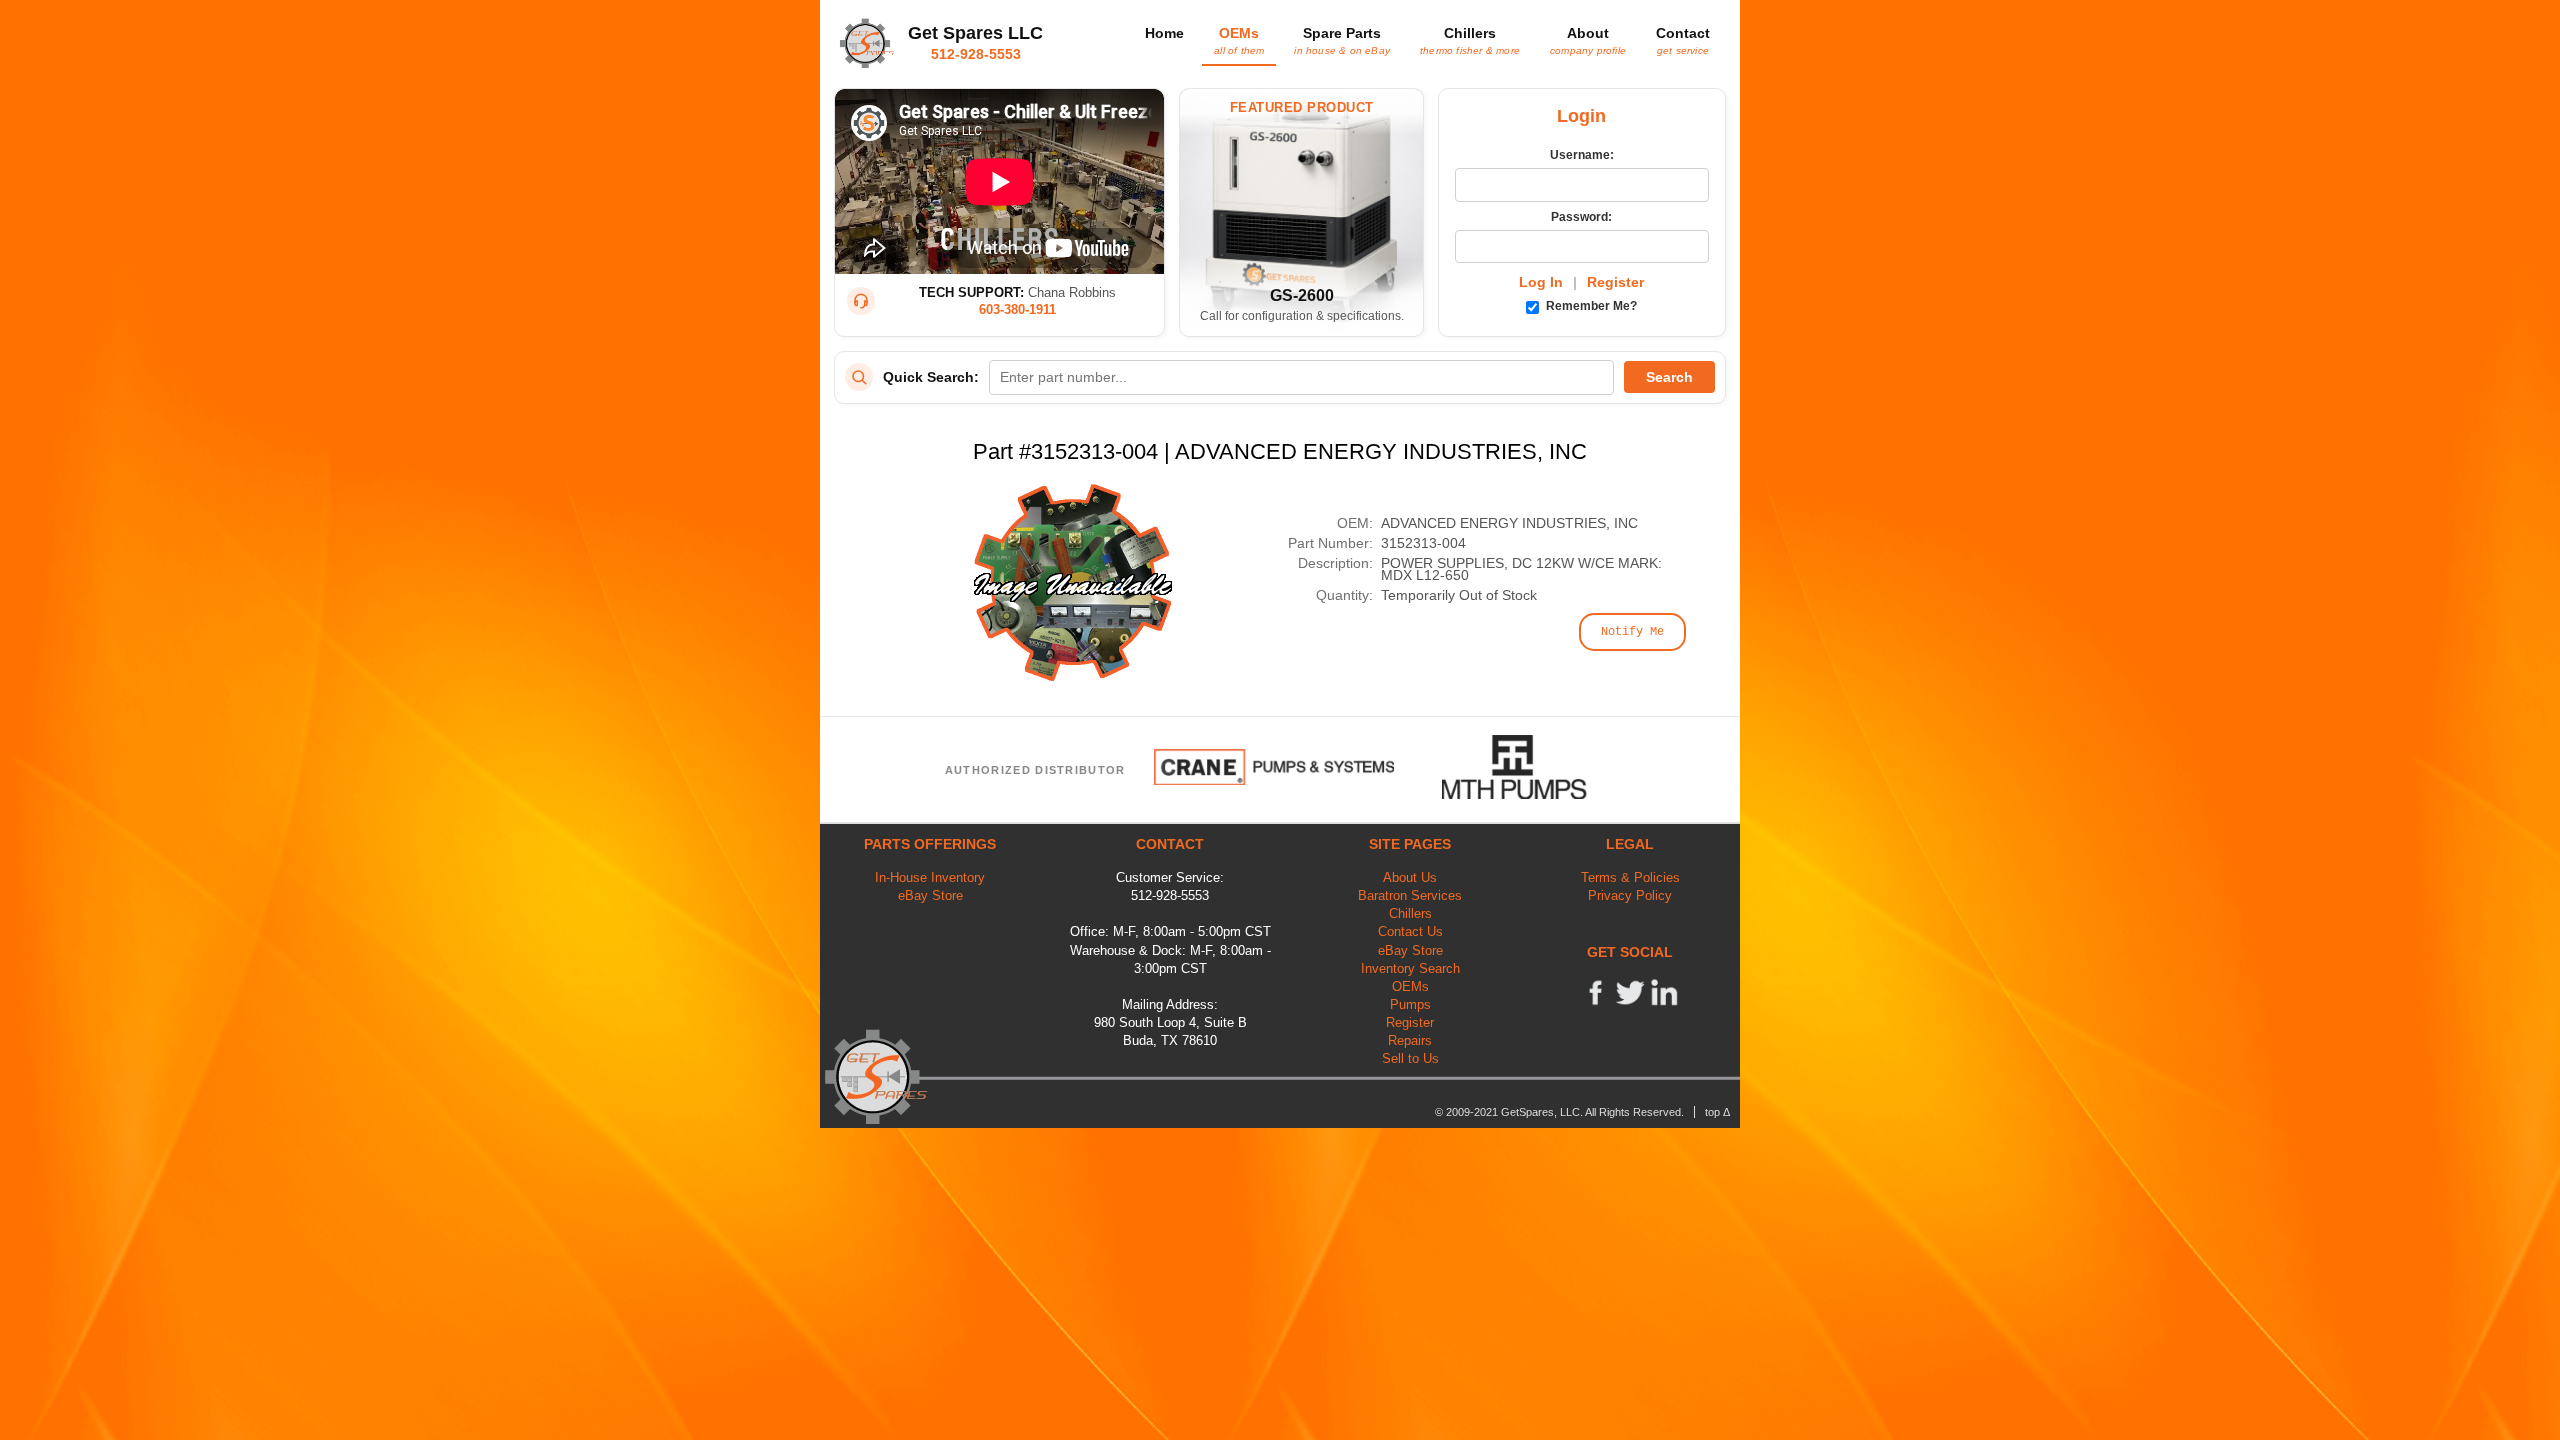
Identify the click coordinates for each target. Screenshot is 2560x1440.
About (1588, 40)
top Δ (1717, 1112)
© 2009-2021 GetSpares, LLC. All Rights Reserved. (1559, 1112)
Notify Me (1632, 632)
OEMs (1239, 40)
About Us (1410, 877)
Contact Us (1410, 931)
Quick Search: (931, 377)
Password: (1581, 217)
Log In (1541, 282)
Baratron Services (1410, 895)
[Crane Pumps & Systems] (1274, 767)
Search (1669, 377)
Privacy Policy (1630, 895)
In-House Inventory (930, 877)
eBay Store (930, 895)
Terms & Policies (1630, 877)
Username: (1582, 155)
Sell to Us (1410, 1058)
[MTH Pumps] (1529, 767)
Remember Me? (1590, 306)
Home (1164, 33)
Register (1615, 282)
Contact (1683, 40)
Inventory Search (1410, 968)
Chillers (1470, 40)
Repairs (1410, 1040)
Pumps (1410, 1004)
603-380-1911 (1017, 309)
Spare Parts (1342, 40)
